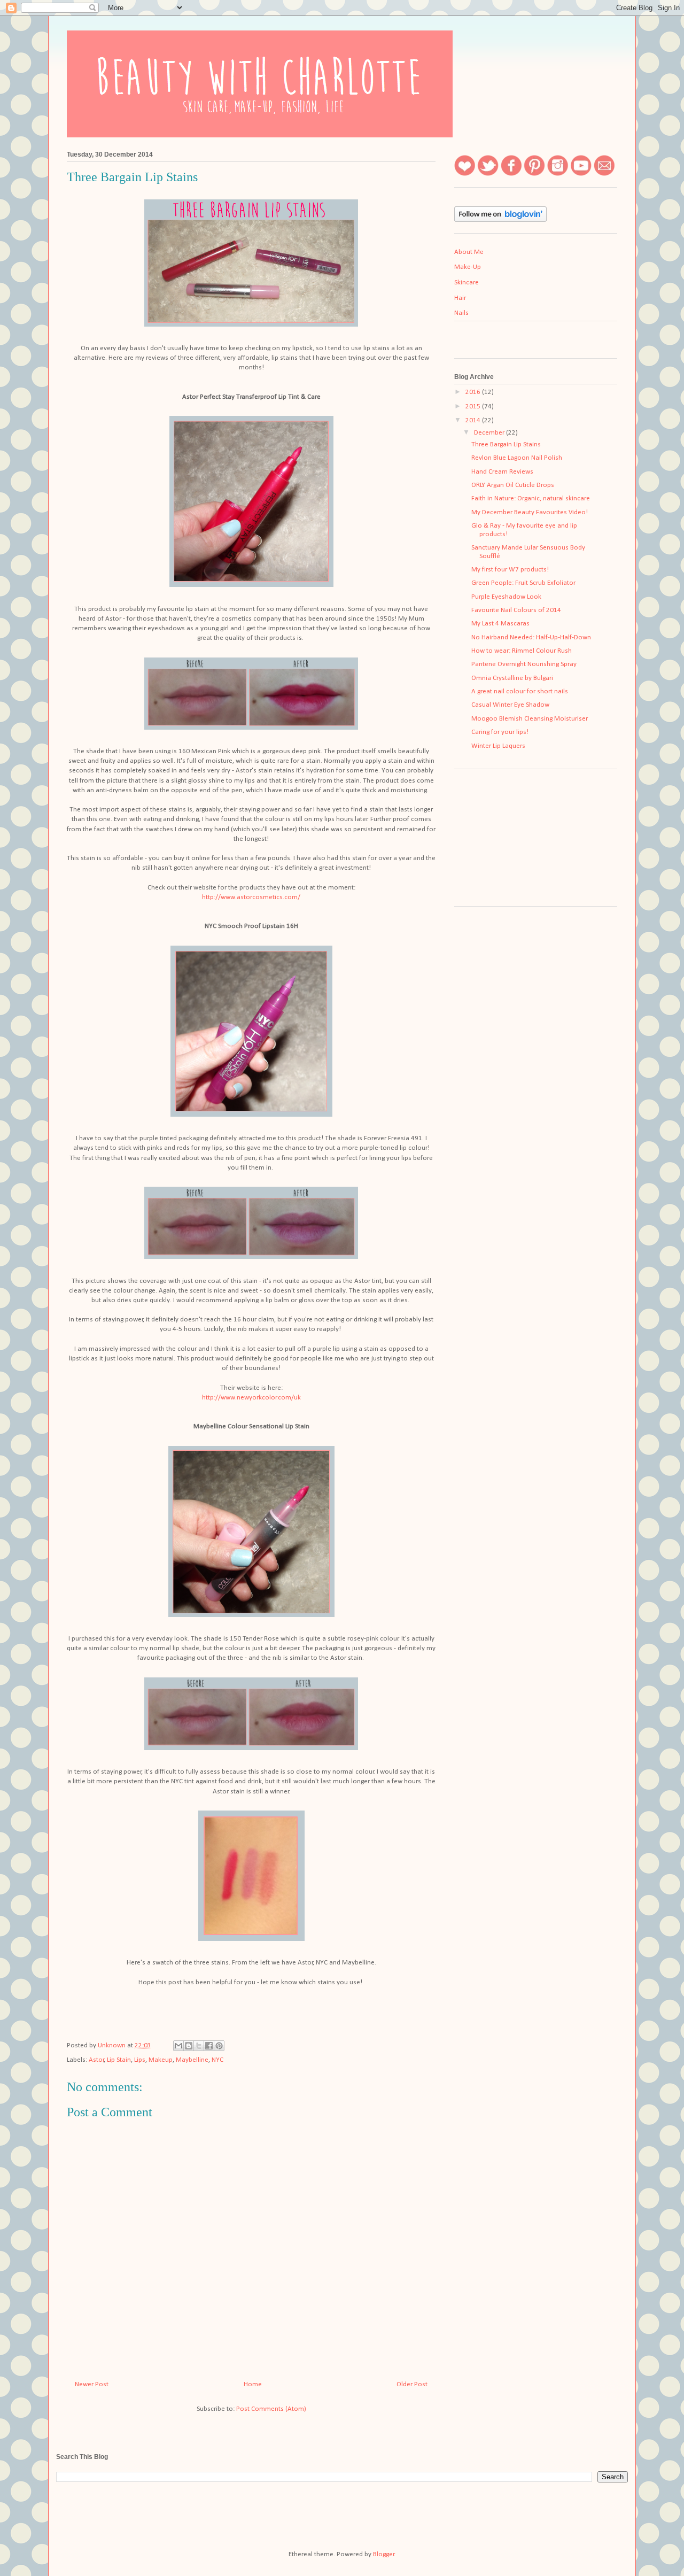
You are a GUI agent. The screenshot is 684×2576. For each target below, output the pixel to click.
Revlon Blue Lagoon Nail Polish (517, 458)
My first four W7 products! (510, 570)
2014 (474, 420)
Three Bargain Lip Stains (506, 444)
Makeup (161, 2060)
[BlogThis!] (189, 2046)
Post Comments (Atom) (271, 2409)
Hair (460, 298)
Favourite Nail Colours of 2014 (516, 610)
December (490, 433)
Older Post (412, 2384)
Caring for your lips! (500, 732)
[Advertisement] (508, 841)
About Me (469, 252)
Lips (140, 2060)
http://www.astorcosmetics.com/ (251, 897)
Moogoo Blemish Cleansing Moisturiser (530, 719)
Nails (461, 313)
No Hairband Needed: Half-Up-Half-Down (531, 637)
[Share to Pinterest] (219, 2046)
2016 (474, 392)
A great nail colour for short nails (520, 691)
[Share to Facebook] (209, 2046)
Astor (96, 2060)
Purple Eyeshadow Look (506, 597)
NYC (217, 2060)
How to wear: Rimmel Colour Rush (522, 651)
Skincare (467, 283)
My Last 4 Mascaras (500, 624)
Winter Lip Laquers (498, 746)
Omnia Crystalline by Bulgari (512, 678)
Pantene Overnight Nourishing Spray (524, 664)
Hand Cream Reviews (502, 472)
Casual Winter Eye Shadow (510, 705)
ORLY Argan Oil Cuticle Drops (513, 485)
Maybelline (192, 2060)
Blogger (384, 2554)
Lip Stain (119, 2060)
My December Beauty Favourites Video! (530, 512)
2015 (474, 407)
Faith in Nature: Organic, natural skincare (531, 498)
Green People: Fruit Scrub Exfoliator (523, 583)
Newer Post (92, 2384)
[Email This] (178, 2046)
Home (253, 2384)
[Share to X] (199, 2046)
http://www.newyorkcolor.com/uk (251, 1398)
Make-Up (468, 267)
